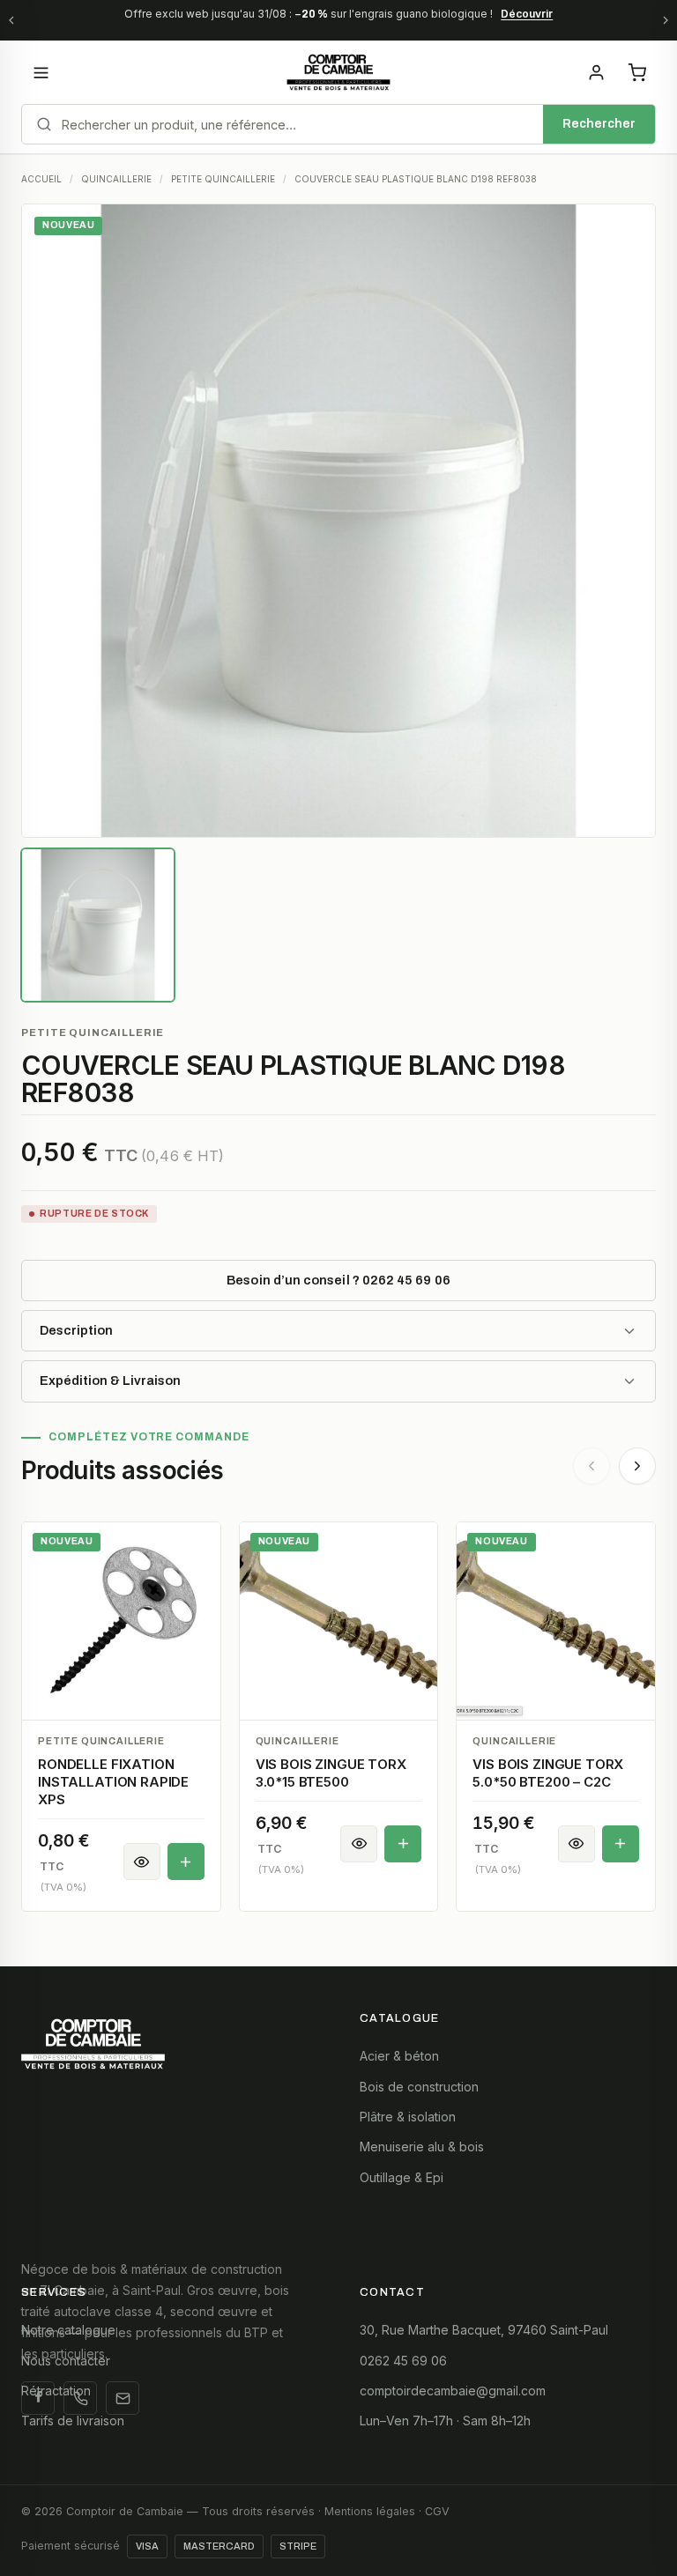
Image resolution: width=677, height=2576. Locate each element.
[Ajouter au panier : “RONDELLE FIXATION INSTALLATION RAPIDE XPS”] (186, 1862)
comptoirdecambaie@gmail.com (453, 2391)
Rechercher (599, 124)
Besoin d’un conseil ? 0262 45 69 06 (338, 1280)
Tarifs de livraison (73, 2421)
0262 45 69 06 (403, 2361)
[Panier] (636, 72)
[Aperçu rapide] (142, 1862)
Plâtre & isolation (408, 2117)
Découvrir (527, 14)
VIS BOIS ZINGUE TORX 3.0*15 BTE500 (331, 1773)
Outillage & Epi (402, 2177)
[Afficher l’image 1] (98, 925)
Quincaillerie (298, 1741)
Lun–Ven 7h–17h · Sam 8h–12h (445, 2421)
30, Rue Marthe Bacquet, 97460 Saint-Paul (484, 2330)
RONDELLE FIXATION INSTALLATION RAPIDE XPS (113, 1782)
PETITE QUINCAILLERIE (223, 179)
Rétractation (56, 2391)
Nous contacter (66, 2361)
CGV (437, 2511)
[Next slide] (637, 1466)
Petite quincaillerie (93, 1033)
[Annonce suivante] (666, 20)
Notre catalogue (68, 2330)
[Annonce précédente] (11, 20)
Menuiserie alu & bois (422, 2147)
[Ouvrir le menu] (41, 72)
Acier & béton (399, 2056)
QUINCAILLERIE (116, 179)
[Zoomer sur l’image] (338, 521)
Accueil (41, 179)
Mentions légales (370, 2511)
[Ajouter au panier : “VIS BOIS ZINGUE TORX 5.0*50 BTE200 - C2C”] (621, 1844)
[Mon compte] (596, 72)
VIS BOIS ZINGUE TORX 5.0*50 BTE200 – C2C (548, 1773)
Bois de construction (419, 2087)
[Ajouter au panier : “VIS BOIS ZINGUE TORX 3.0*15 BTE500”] (403, 1844)
